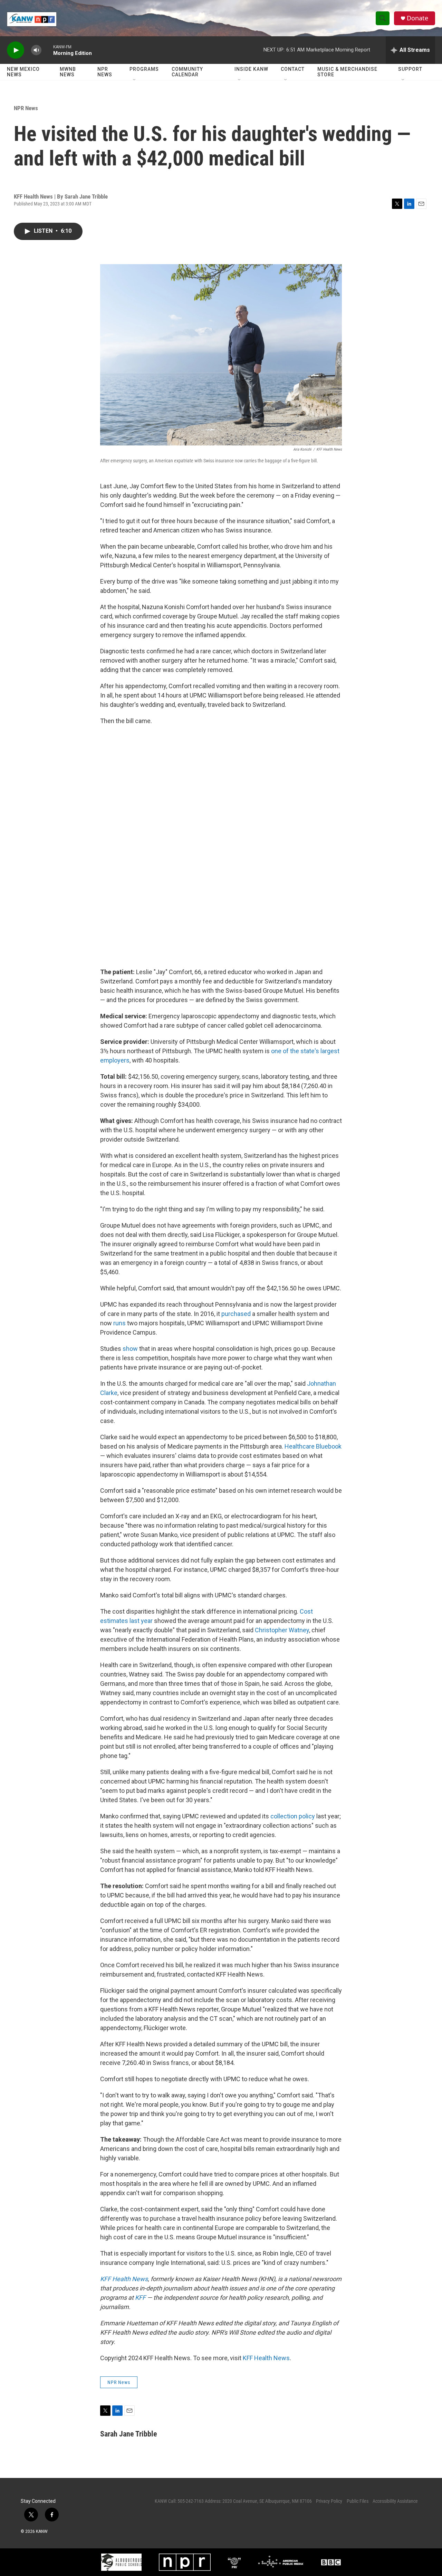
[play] (16, 50)
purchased (236, 1314)
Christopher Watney (282, 1630)
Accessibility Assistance (395, 2501)
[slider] (47, 50)
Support (410, 69)
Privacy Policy (329, 2501)
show (131, 1349)
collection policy (292, 1816)
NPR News (105, 72)
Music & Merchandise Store (347, 72)
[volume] (36, 50)
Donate (417, 18)
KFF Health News (266, 2358)
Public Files (358, 2501)
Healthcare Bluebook (313, 1446)
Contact (293, 69)
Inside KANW (251, 69)
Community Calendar (187, 72)
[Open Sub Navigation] (135, 80)
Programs (144, 69)
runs (120, 1323)
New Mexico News (23, 72)
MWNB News (68, 72)
